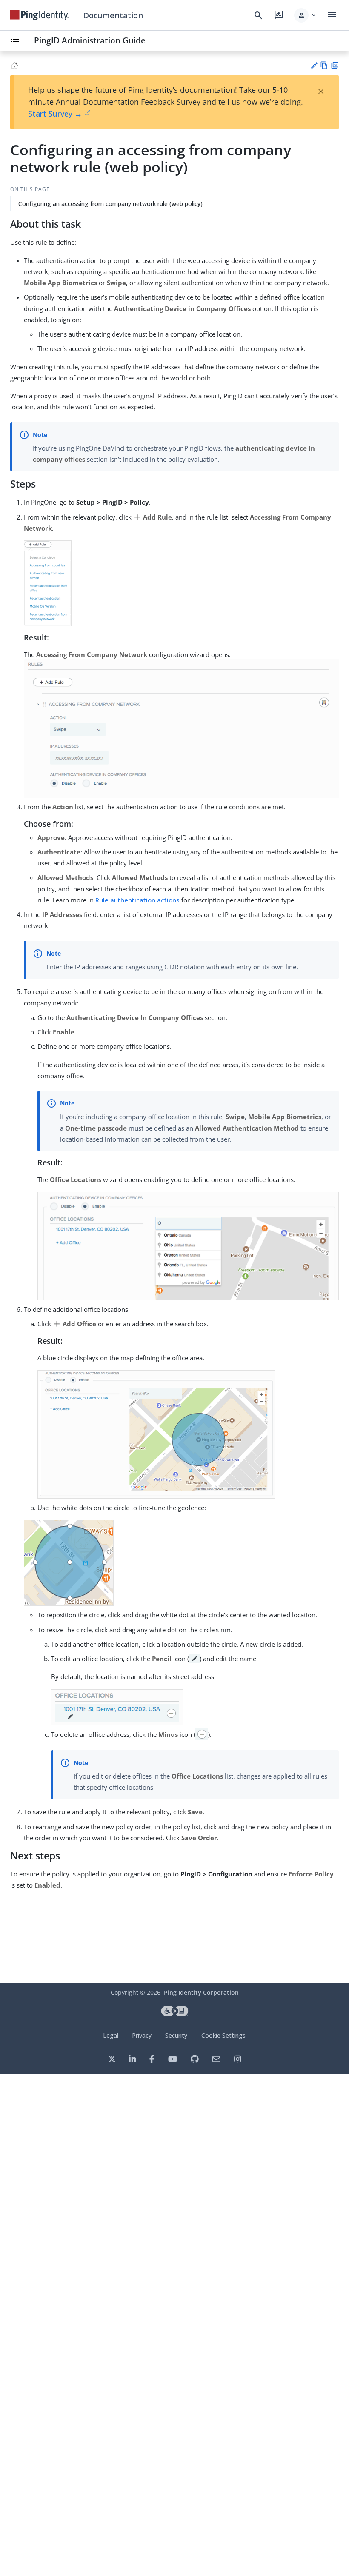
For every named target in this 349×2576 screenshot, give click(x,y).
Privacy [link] (142, 2035)
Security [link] (176, 2035)
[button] (305, 15)
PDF (335, 65)
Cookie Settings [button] (223, 2035)
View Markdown (324, 65)
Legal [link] (111, 2035)
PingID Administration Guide (90, 40)
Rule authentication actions (137, 900)
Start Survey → (55, 114)
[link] (40, 15)
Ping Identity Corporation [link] (201, 1992)
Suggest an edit (314, 65)
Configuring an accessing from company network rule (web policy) (110, 204)
